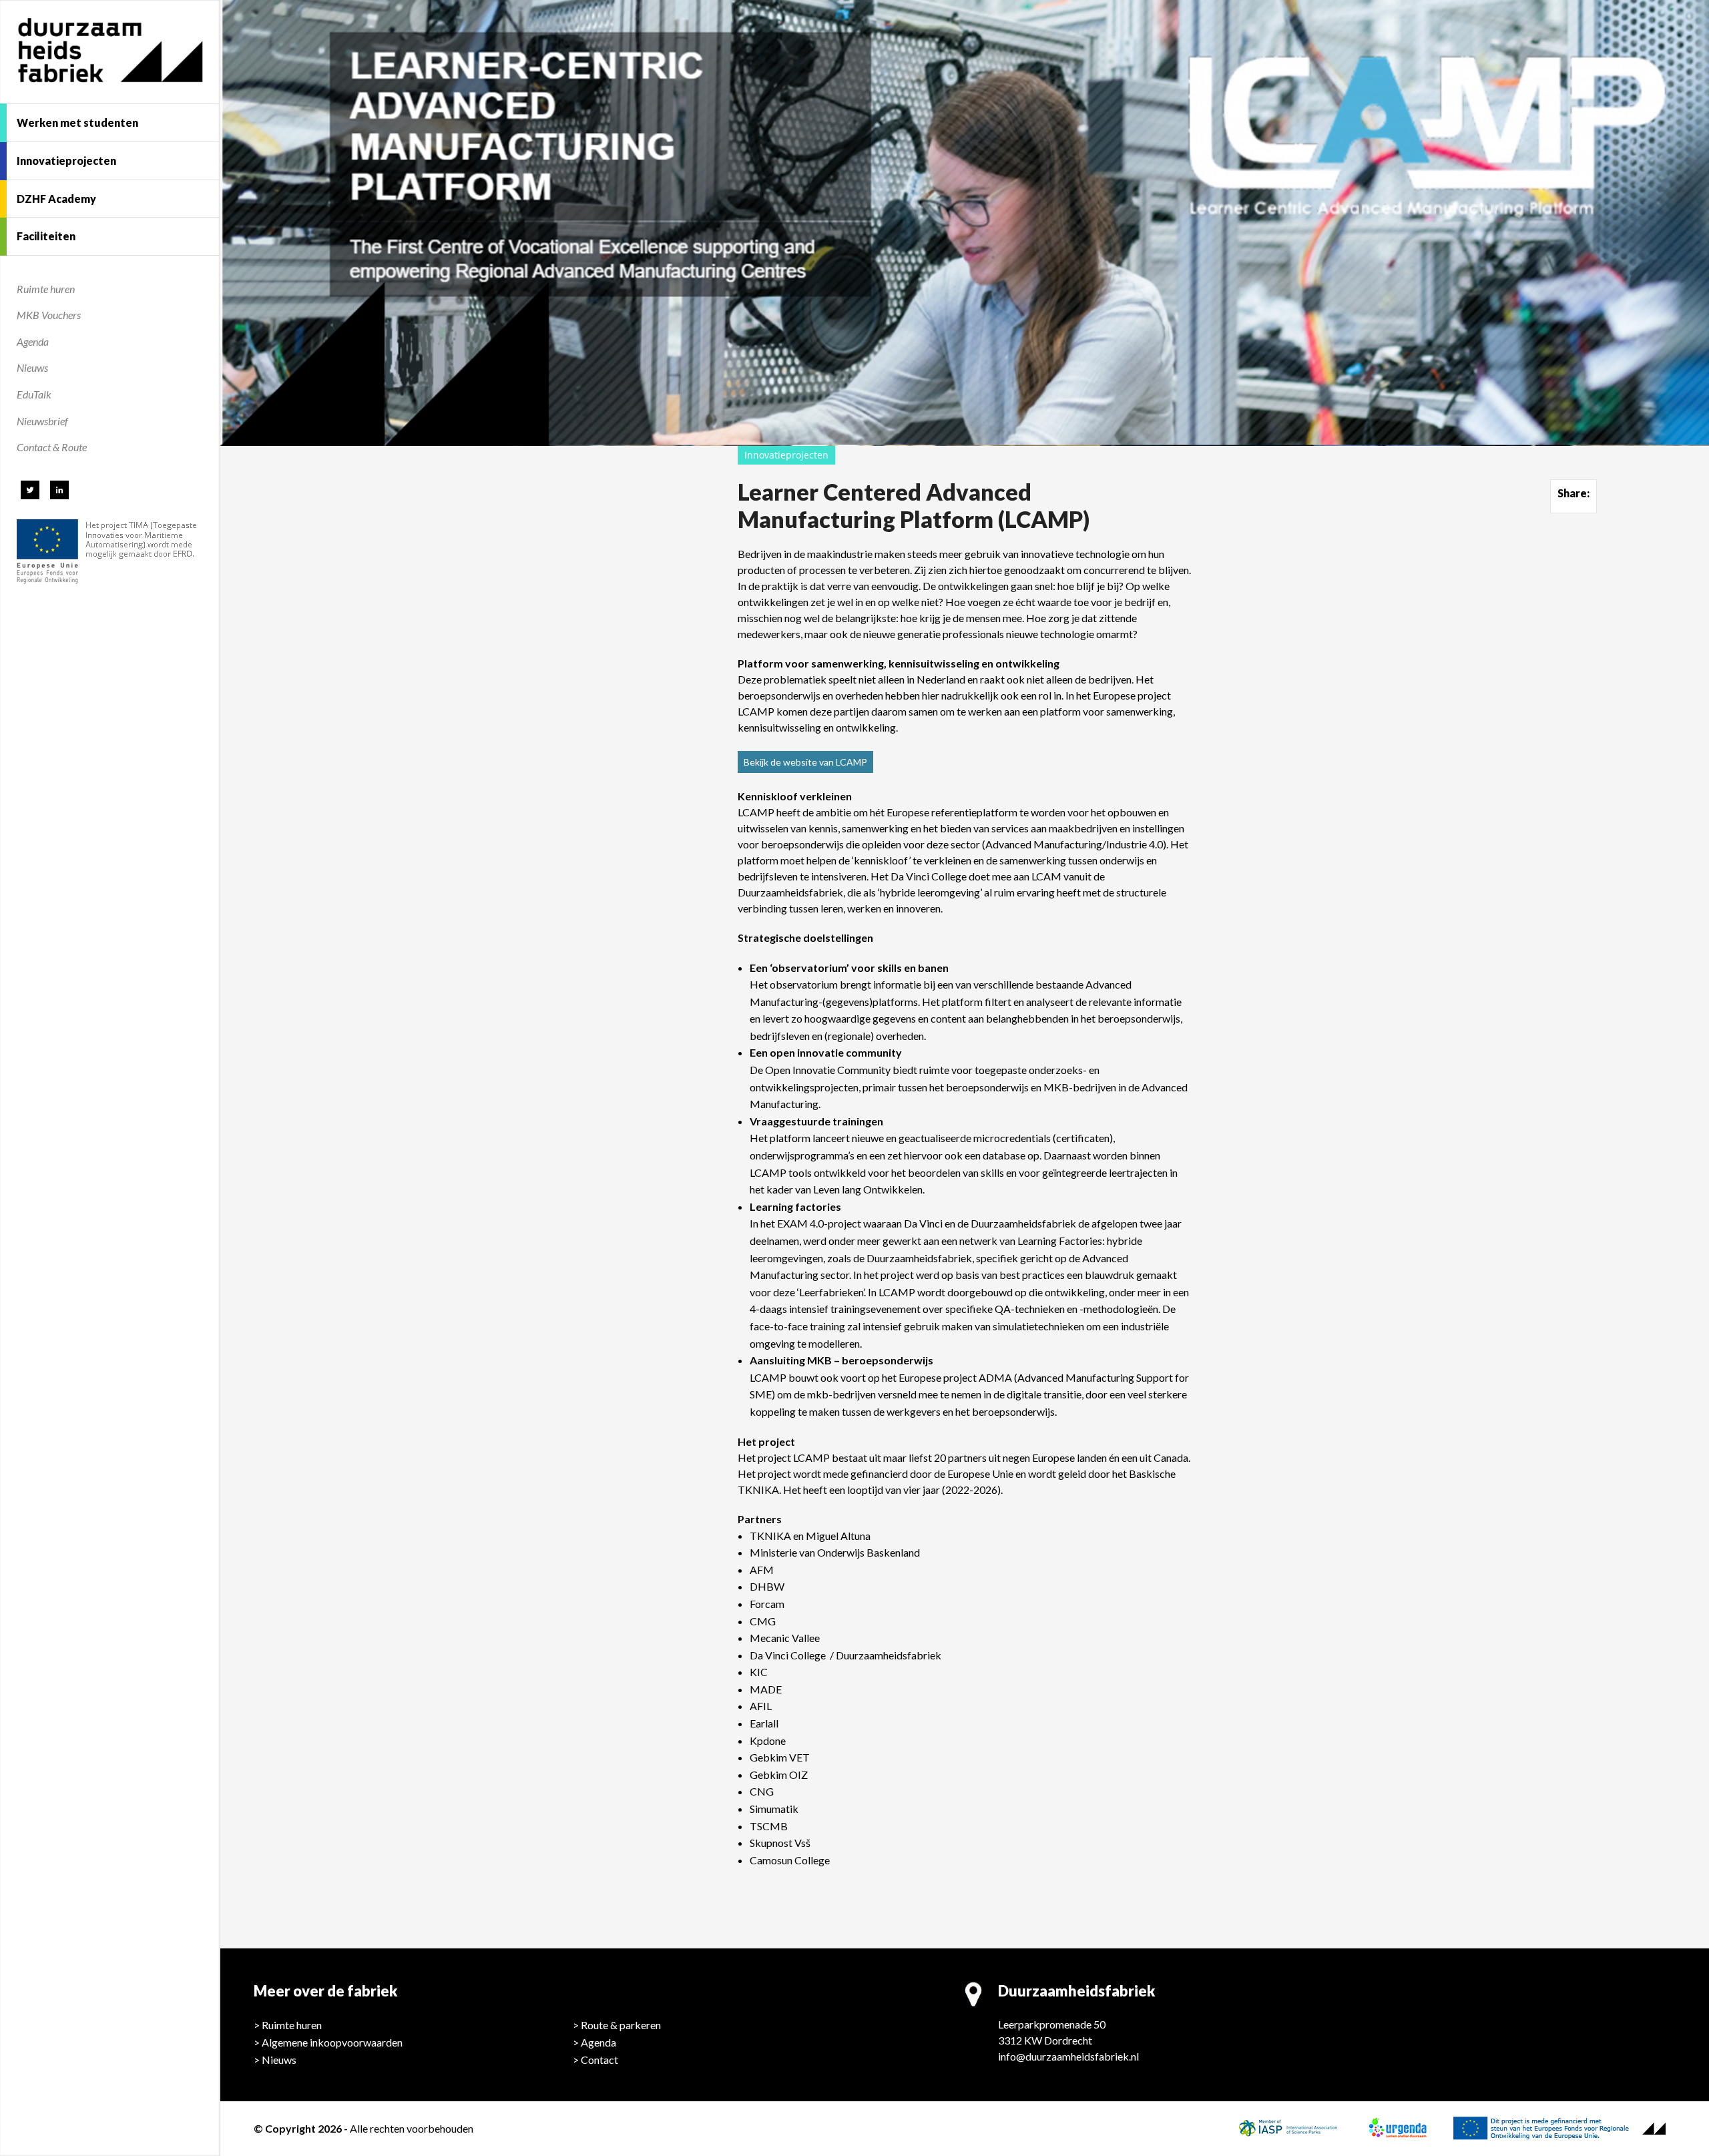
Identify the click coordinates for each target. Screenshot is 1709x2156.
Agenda (33, 341)
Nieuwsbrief (42, 421)
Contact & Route (52, 447)
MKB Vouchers (49, 315)
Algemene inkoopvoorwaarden (332, 2042)
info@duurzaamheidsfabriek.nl (1068, 2056)
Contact (599, 2060)
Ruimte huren (46, 289)
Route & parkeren (621, 2025)
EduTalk (34, 394)
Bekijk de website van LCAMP (805, 762)
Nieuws (32, 367)
